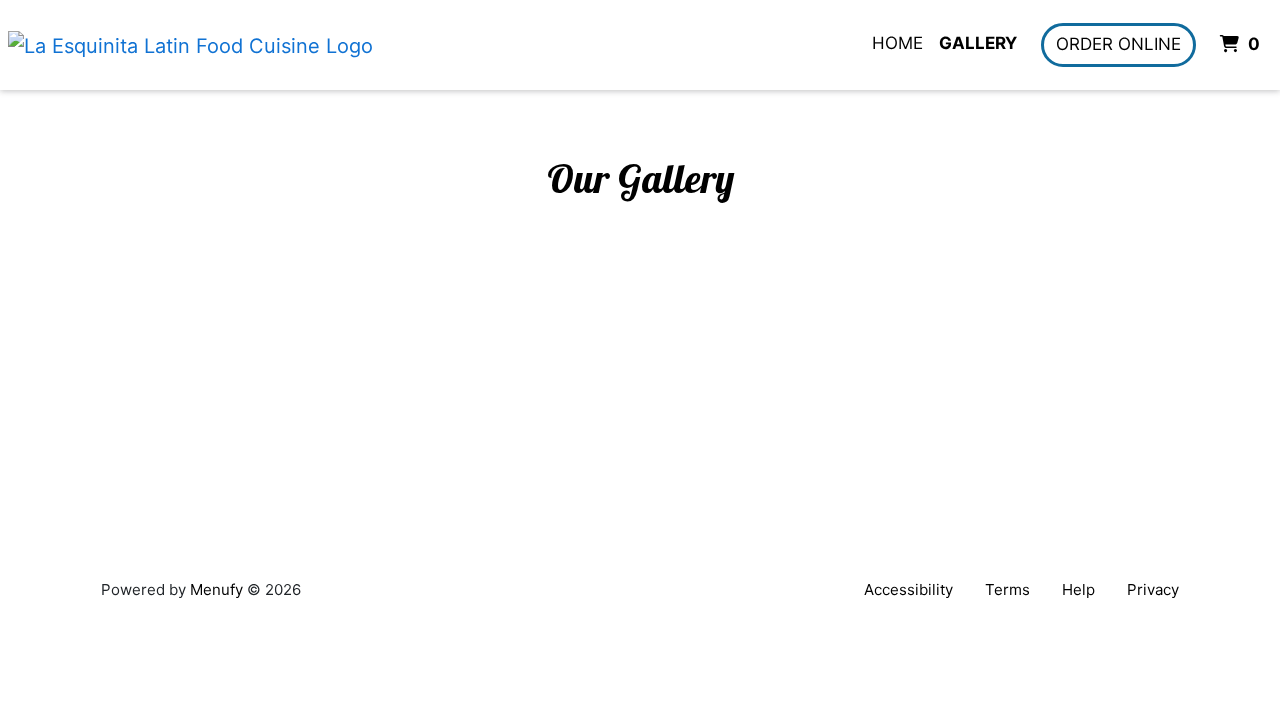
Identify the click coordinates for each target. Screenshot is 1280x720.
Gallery (978, 43)
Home (897, 43)
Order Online (1118, 44)
